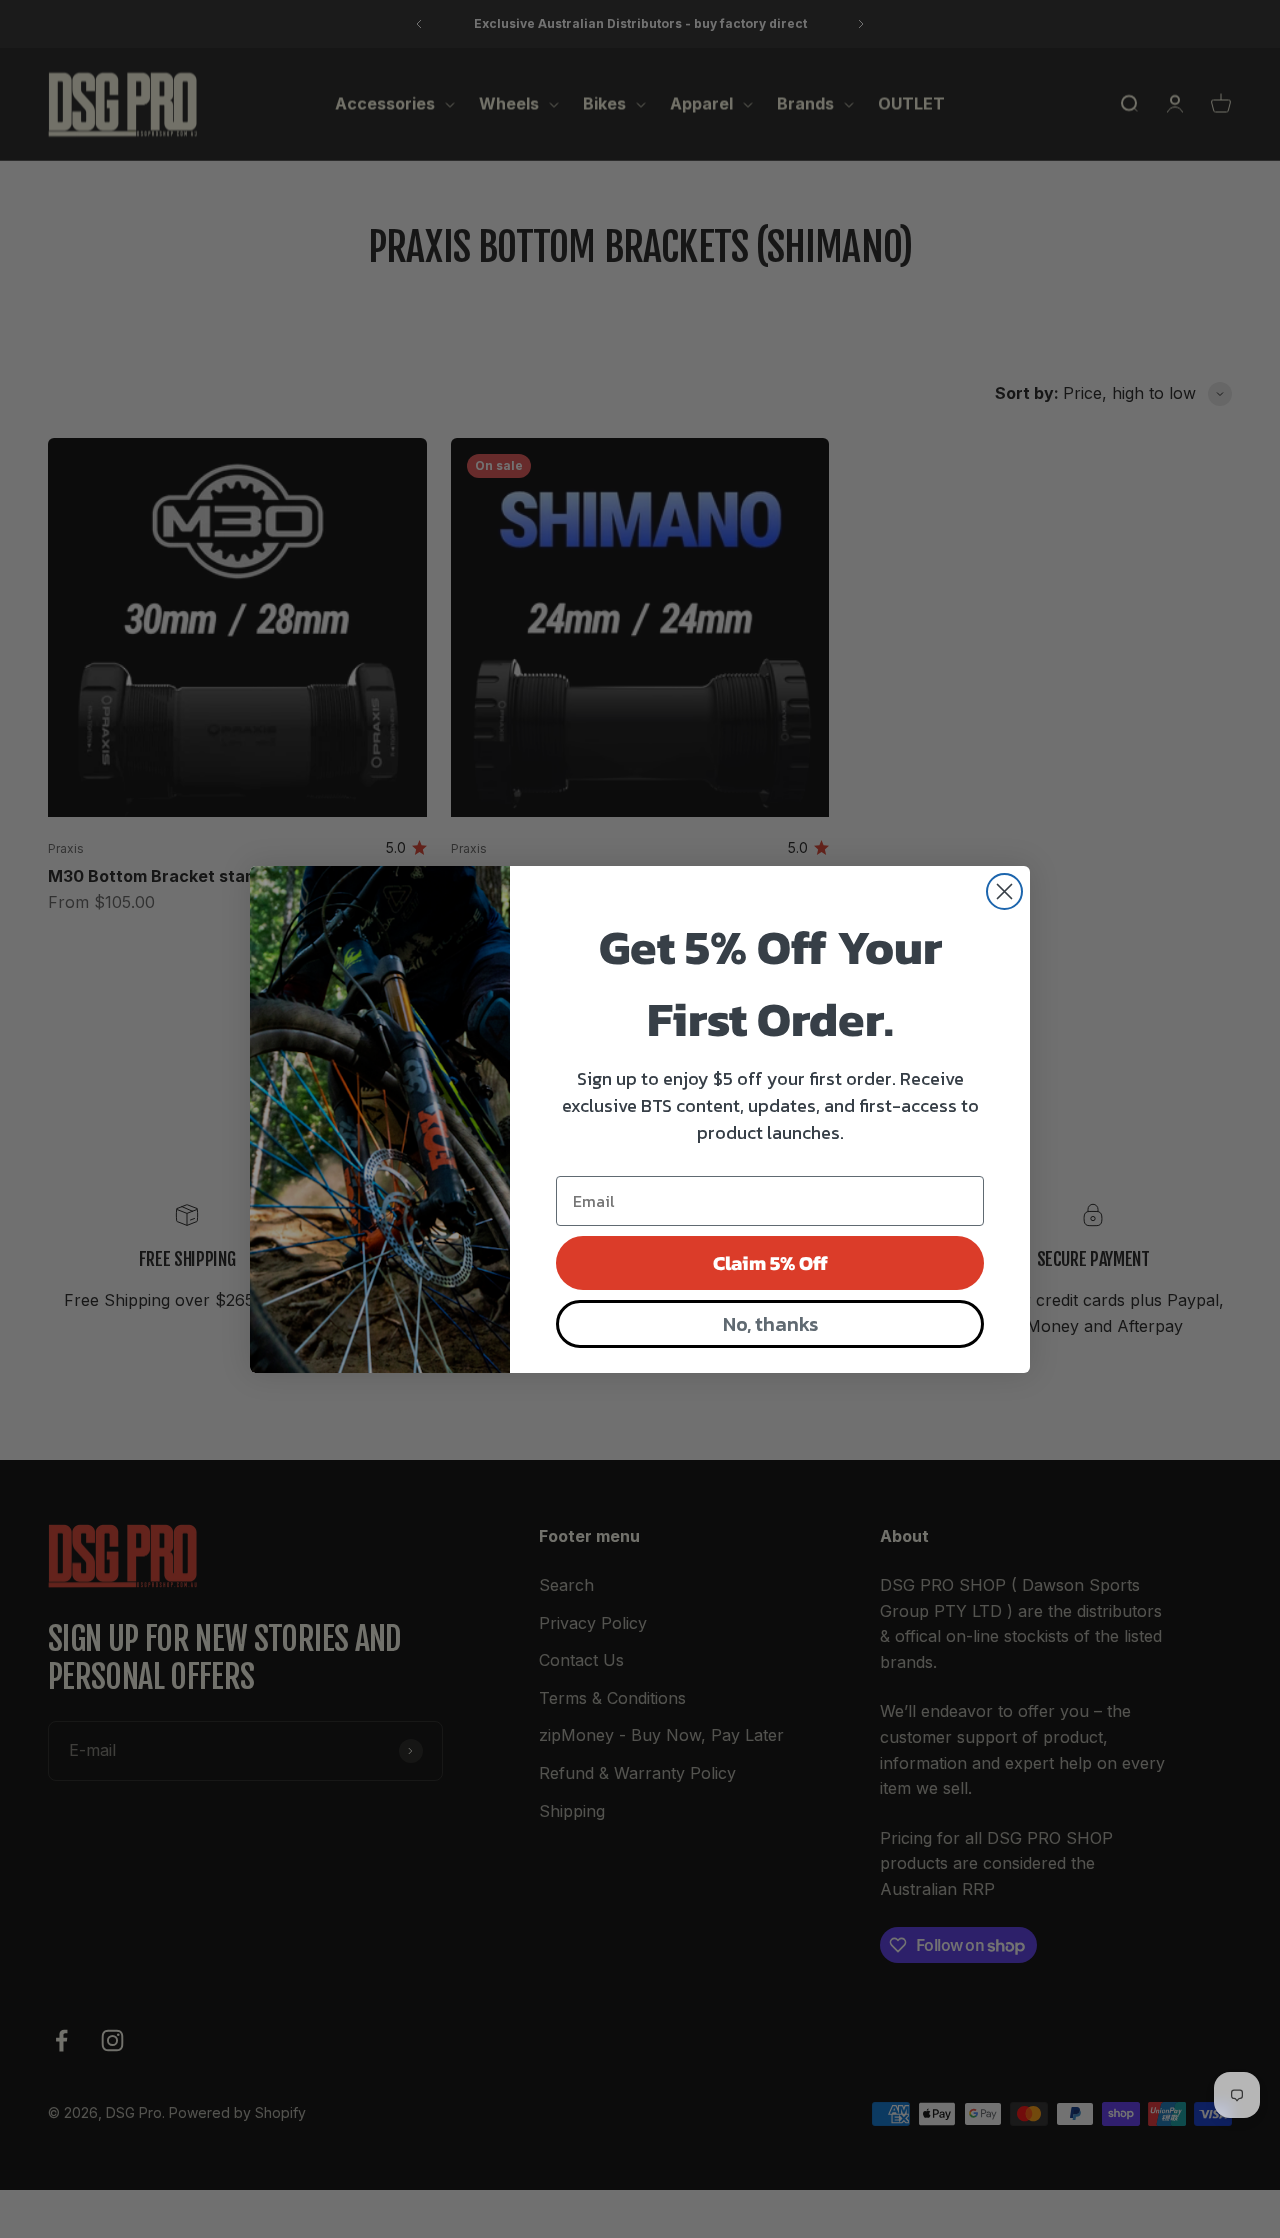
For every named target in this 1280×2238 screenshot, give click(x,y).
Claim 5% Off (770, 1263)
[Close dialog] (1004, 891)
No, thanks (770, 1324)
